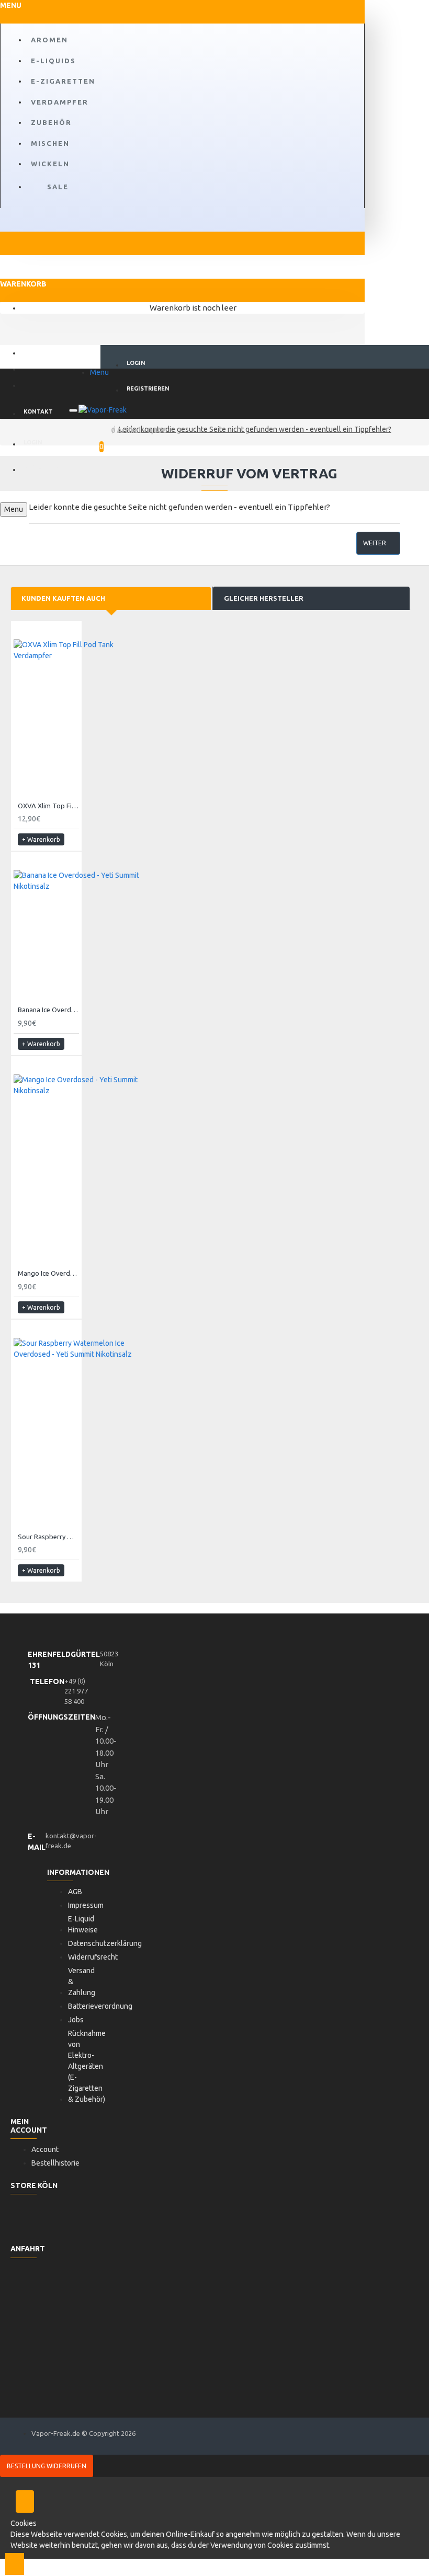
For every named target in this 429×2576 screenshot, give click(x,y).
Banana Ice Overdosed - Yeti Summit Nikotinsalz (48, 1010)
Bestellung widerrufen (47, 2466)
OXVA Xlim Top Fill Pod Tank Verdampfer (48, 806)
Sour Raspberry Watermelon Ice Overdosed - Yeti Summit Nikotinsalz (48, 1537)
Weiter (375, 543)
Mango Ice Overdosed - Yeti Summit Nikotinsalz (48, 1273)
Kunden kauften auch (63, 598)
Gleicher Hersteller (264, 598)
